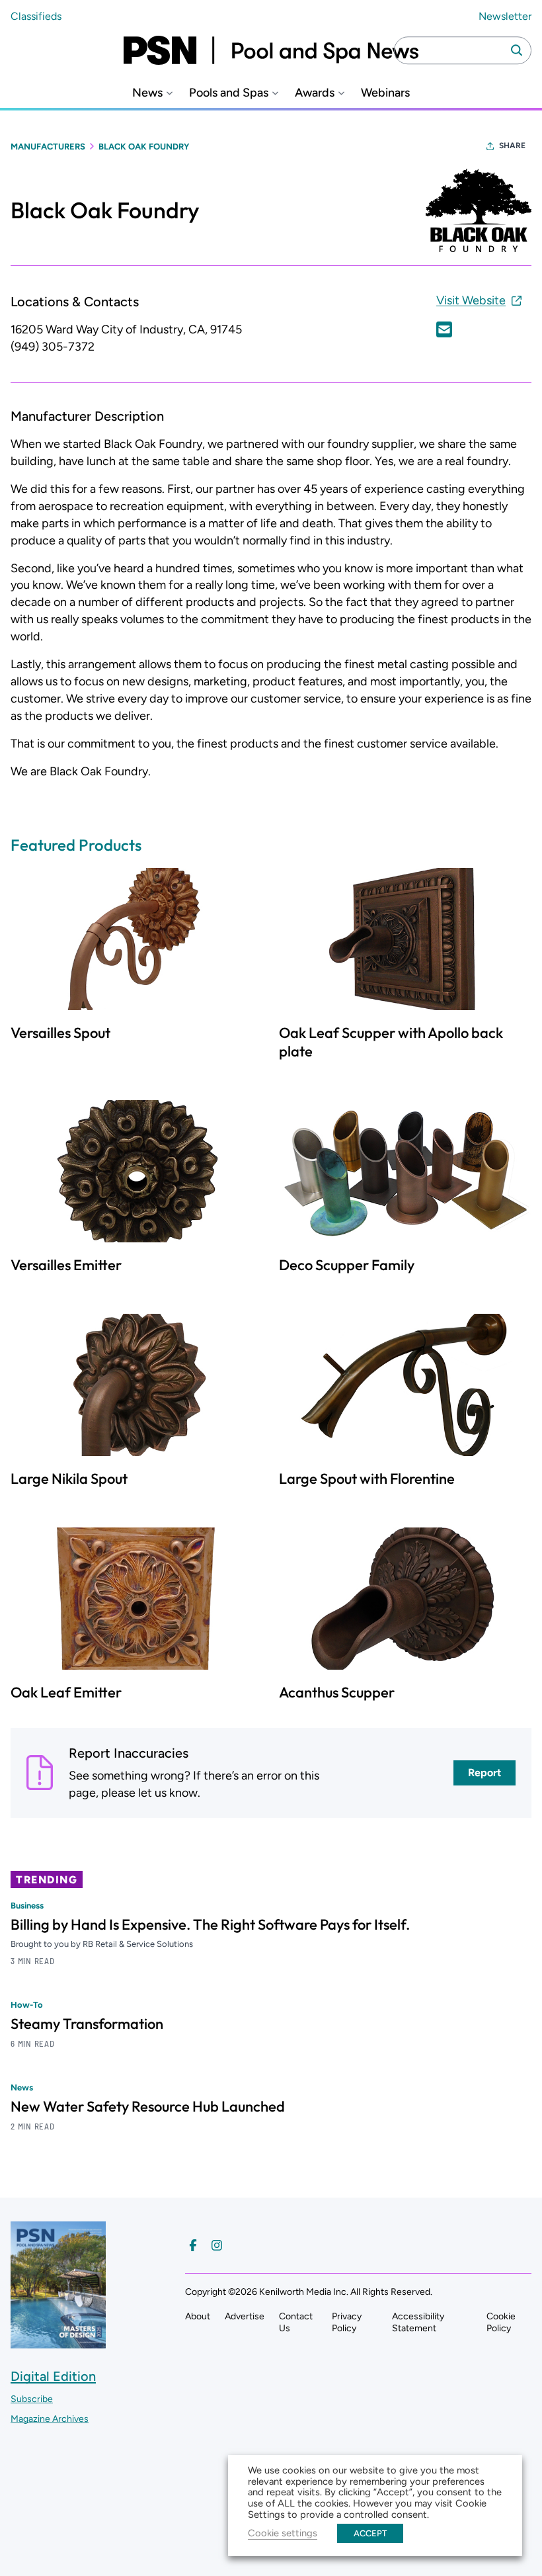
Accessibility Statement (418, 2322)
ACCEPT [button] (370, 2533)
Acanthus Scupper (337, 1692)
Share (512, 146)
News (147, 93)
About (198, 2316)
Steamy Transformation (87, 2024)
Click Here (444, 329)
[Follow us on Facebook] (193, 2245)
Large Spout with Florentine (367, 1479)
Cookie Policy (501, 2322)
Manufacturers (48, 147)
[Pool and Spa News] (271, 50)
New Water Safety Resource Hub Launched (148, 2106)
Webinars (385, 93)
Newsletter (505, 16)
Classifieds (36, 16)
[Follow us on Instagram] (217, 2245)
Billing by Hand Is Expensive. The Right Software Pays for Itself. (210, 1924)
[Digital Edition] (58, 2342)
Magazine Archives (50, 2419)
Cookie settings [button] (283, 2533)
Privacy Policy (347, 2322)
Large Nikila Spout (69, 1479)
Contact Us (296, 2322)
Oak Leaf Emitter (66, 1692)
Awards (315, 93)
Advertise (245, 2316)
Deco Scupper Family (347, 1265)
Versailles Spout (60, 1033)
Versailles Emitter (66, 1265)
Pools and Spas (229, 93)
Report (484, 1773)
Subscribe (32, 2399)
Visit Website (471, 300)
